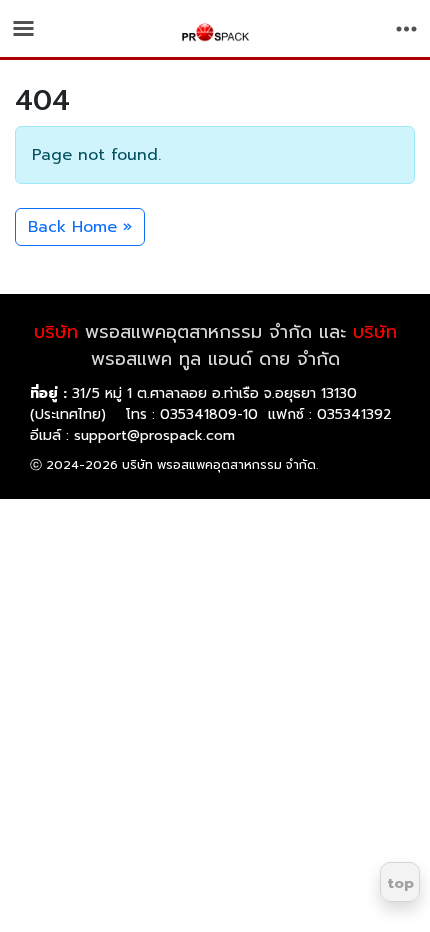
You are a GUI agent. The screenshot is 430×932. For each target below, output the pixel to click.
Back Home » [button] (80, 227)
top (400, 883)
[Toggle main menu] (23, 28)
